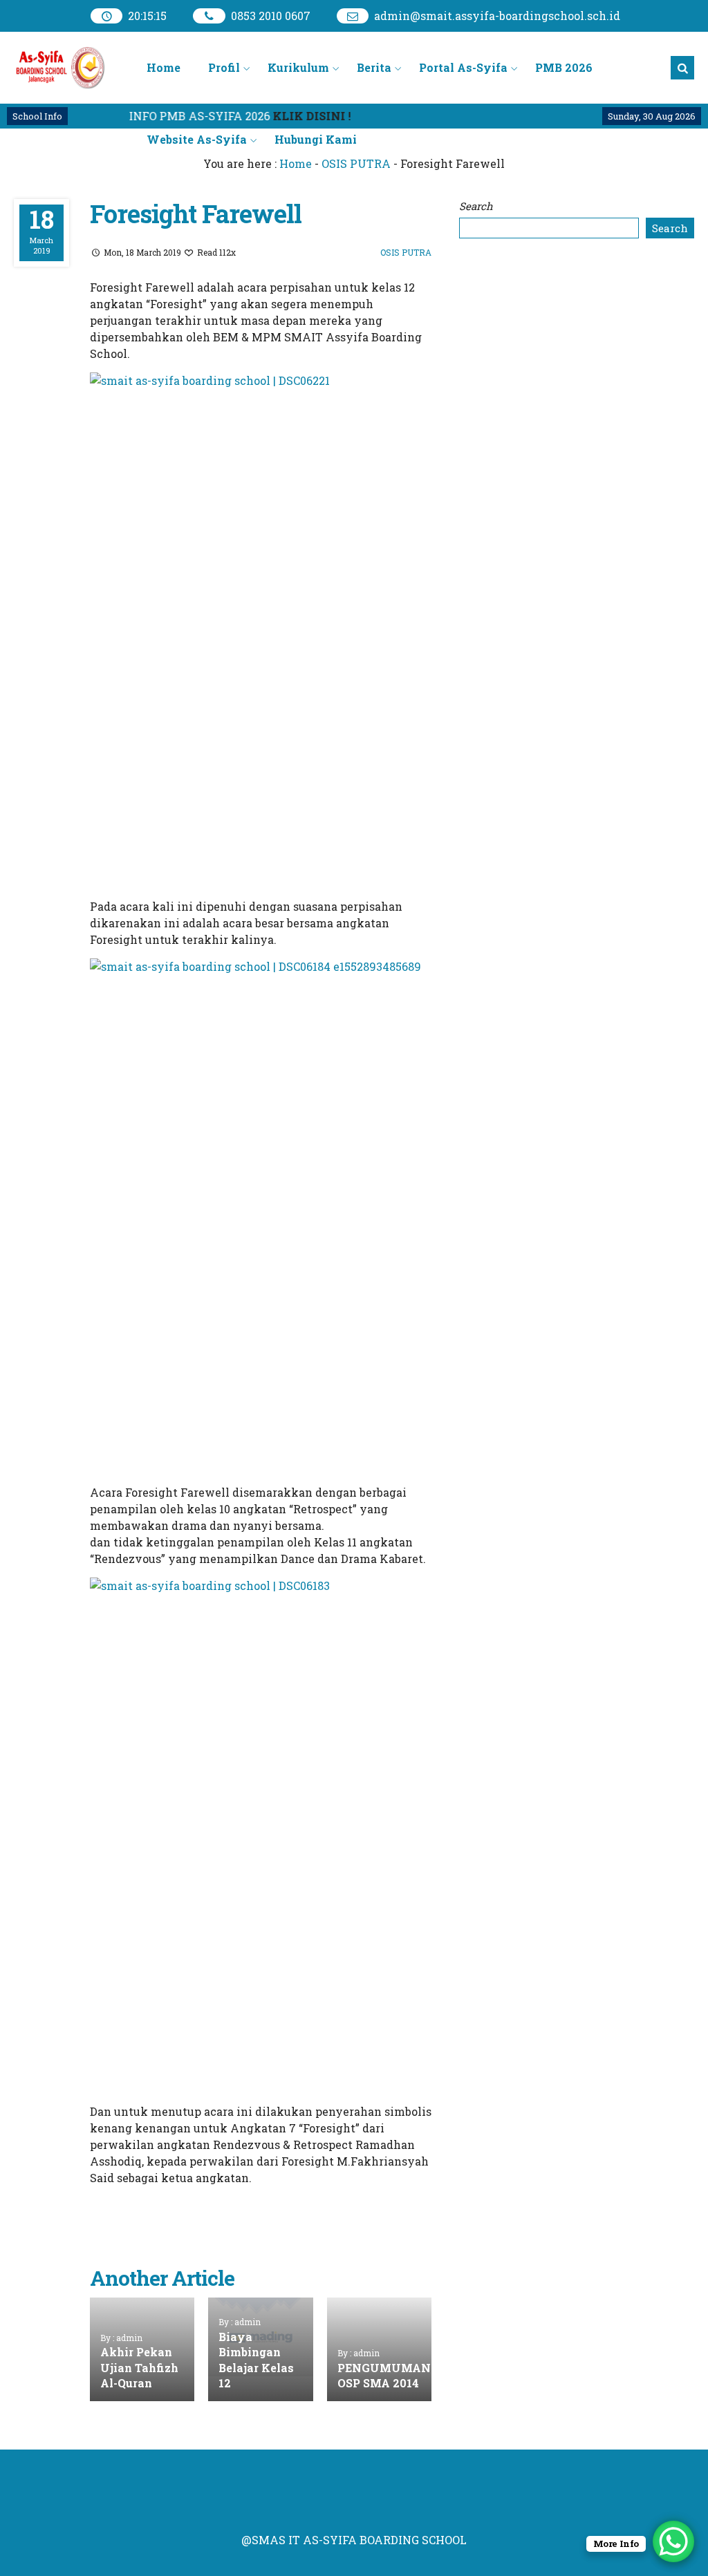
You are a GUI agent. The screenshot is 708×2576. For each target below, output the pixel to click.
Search (476, 206)
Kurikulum (298, 67)
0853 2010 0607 (271, 16)
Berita (374, 67)
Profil (224, 67)
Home (164, 67)
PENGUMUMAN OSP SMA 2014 (384, 2375)
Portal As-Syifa (463, 67)
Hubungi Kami (316, 139)
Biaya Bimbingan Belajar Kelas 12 (256, 2360)
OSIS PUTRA (406, 252)
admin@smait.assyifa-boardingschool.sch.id (497, 16)
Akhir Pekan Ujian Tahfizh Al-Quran (139, 2367)
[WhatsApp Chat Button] (673, 2541)
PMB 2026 (564, 67)
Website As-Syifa (197, 139)
